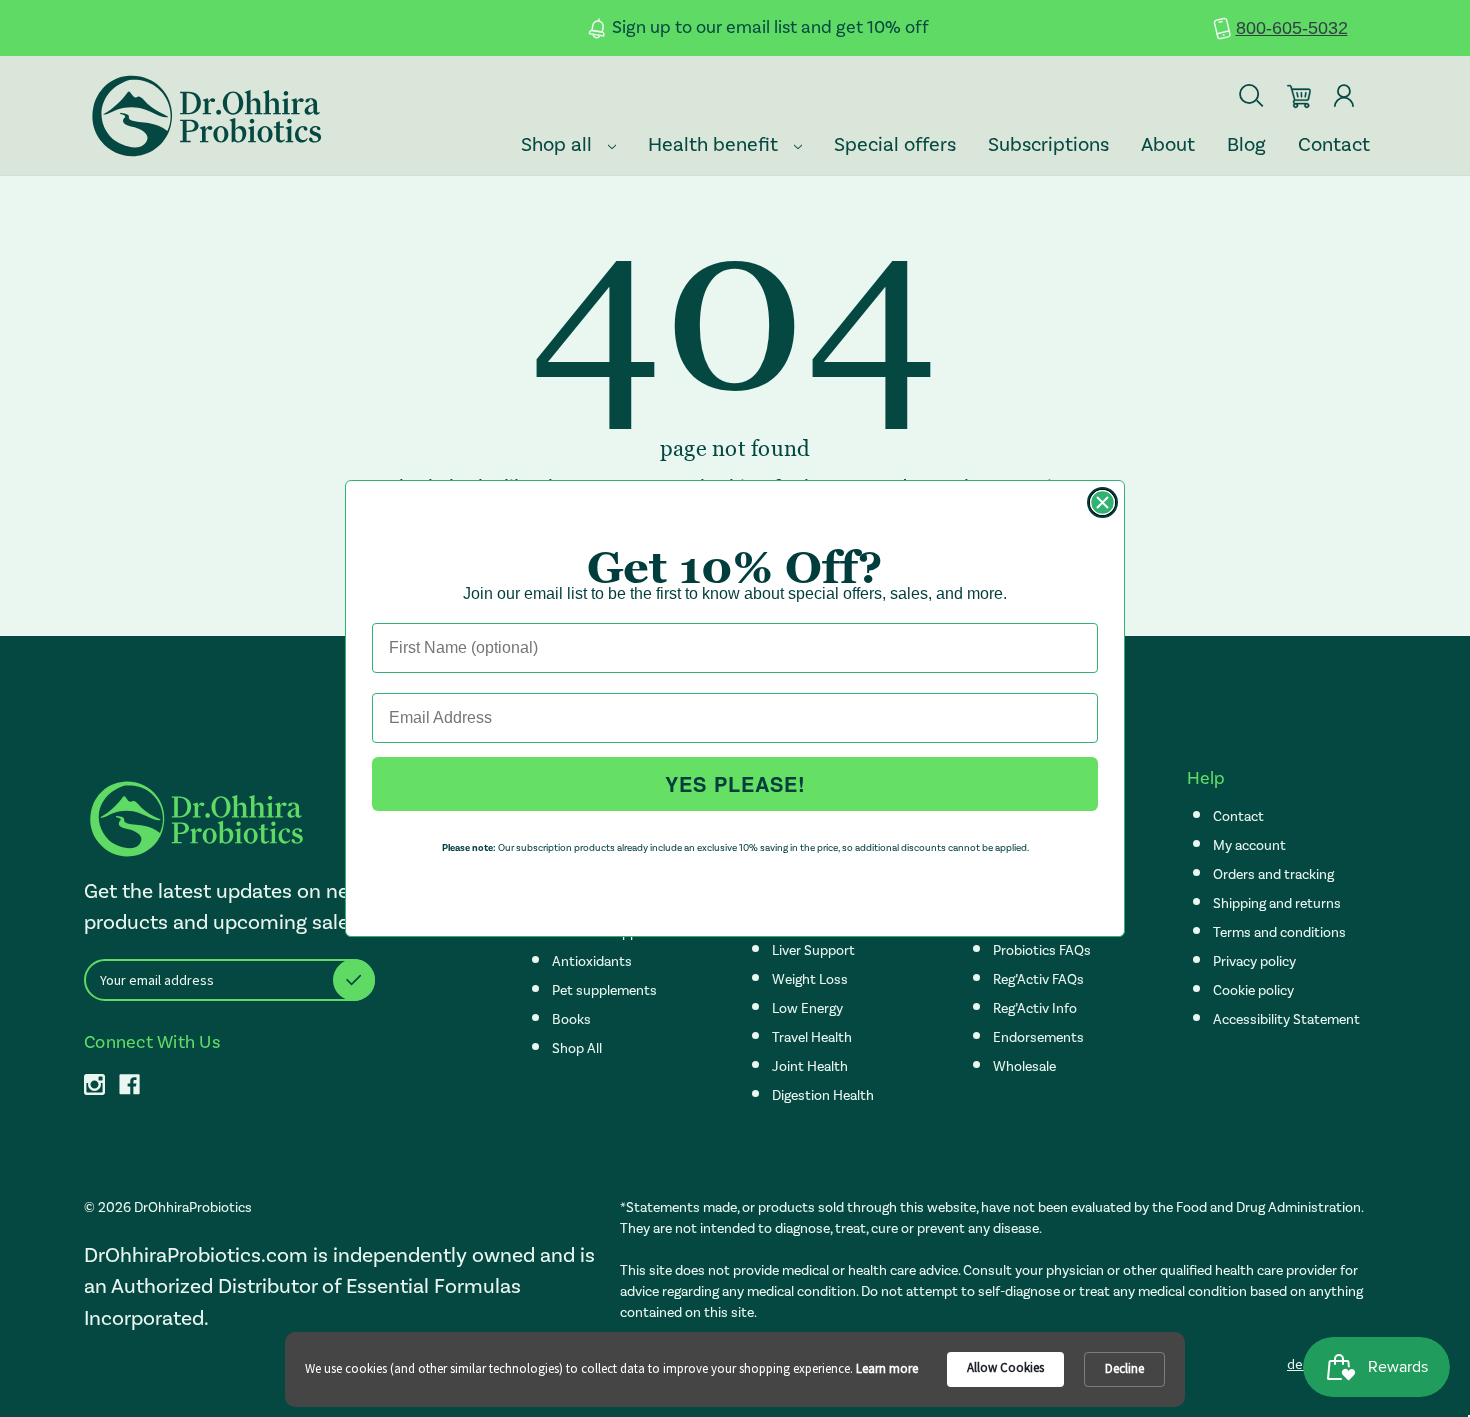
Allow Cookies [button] (1005, 1367)
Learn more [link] (887, 1368)
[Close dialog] (1102, 502)
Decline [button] (1124, 1368)
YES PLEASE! (735, 783)
